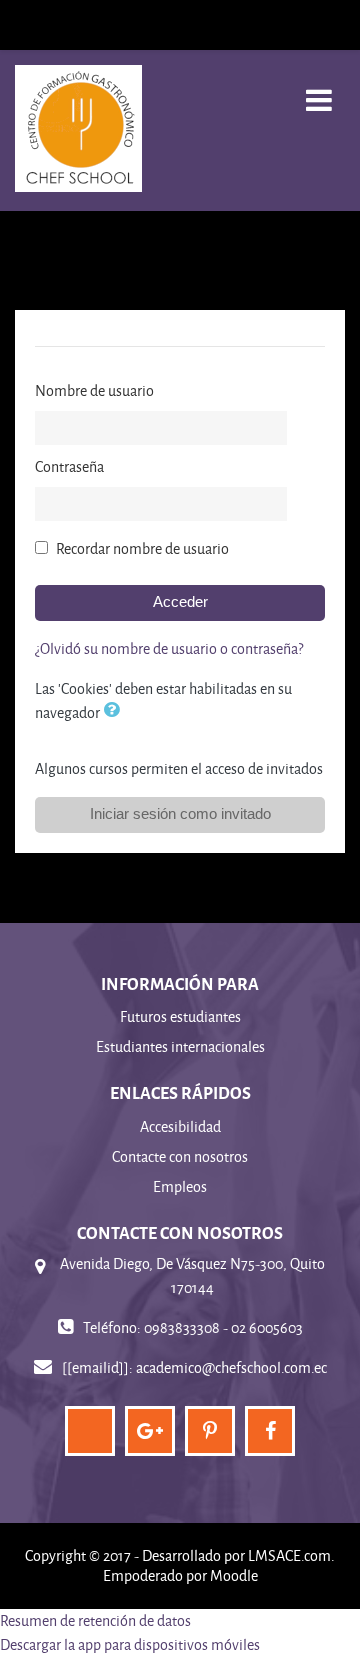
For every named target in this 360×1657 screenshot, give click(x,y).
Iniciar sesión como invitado (180, 814)
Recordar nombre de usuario (142, 548)
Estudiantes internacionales (180, 1046)
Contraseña (69, 466)
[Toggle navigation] (319, 89)
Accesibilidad (180, 1126)
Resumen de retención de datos (95, 1620)
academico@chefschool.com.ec (231, 1367)
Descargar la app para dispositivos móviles (130, 1644)
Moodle (234, 1575)
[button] (115, 712)
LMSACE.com (289, 1555)
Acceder (180, 602)
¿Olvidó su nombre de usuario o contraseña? (169, 648)
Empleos (180, 1186)
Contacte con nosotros (180, 1156)
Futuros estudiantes (180, 1016)
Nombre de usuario (94, 390)
